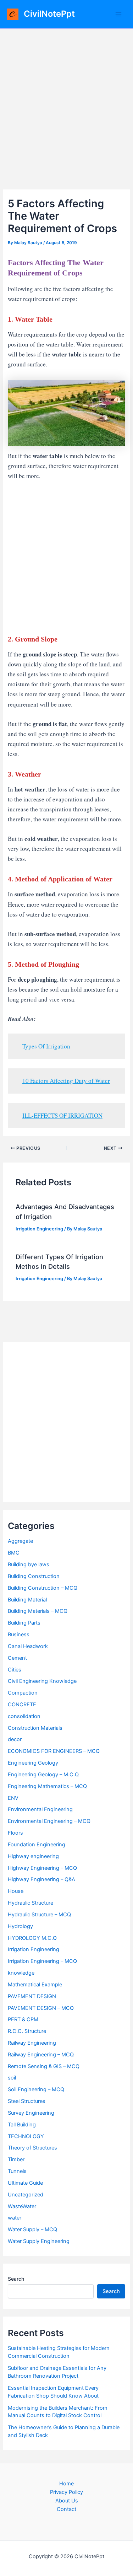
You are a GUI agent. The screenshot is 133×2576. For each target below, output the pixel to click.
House (16, 1891)
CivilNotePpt (49, 14)
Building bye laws (29, 1565)
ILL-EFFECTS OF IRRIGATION (62, 1115)
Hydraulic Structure (31, 1903)
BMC (14, 1553)
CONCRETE (22, 1705)
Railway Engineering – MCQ (41, 2055)
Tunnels (17, 2171)
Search (16, 2279)
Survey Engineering (31, 2113)
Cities (15, 1670)
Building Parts (24, 1623)
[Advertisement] (66, 99)
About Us (67, 2501)
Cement (17, 1658)
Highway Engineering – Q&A (41, 1879)
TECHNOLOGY (26, 2136)
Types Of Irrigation (46, 1046)
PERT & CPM (23, 2019)
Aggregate (20, 1541)
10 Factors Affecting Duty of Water (66, 1081)
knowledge (21, 1973)
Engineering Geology (33, 1763)
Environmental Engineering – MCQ (49, 1821)
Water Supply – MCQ (32, 2229)
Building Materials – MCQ (38, 1611)
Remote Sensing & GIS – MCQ (44, 2066)
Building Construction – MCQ (43, 1588)
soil (12, 2078)
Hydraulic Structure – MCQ (39, 1915)
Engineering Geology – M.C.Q (43, 1775)
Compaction (23, 1693)
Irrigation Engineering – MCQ (42, 1961)
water (15, 2218)
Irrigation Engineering (39, 1229)
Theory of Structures (32, 2148)
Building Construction (34, 1576)
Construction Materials (35, 1728)
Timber (16, 2159)
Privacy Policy (66, 2492)
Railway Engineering (32, 2043)
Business (19, 1635)
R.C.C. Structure (27, 2031)
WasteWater (22, 2206)
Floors (15, 1833)
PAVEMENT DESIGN (32, 1996)
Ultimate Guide (25, 2183)
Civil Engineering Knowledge (42, 1681)
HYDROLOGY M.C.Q (32, 1938)
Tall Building (22, 2125)
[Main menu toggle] (118, 14)
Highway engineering (33, 1856)
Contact (66, 2509)
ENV (13, 1798)
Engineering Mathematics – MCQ (47, 1786)
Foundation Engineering (37, 1845)
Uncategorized (26, 2195)
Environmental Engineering (40, 1809)
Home (66, 2484)
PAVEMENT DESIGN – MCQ (41, 2008)
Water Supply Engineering (39, 2241)
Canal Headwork (28, 1646)
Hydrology (20, 1926)
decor (15, 1739)
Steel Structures (27, 2101)
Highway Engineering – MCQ (42, 1868)
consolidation (24, 1716)
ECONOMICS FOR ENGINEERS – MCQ (54, 1751)
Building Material (27, 1600)
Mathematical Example (35, 1985)
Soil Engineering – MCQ (36, 2089)
